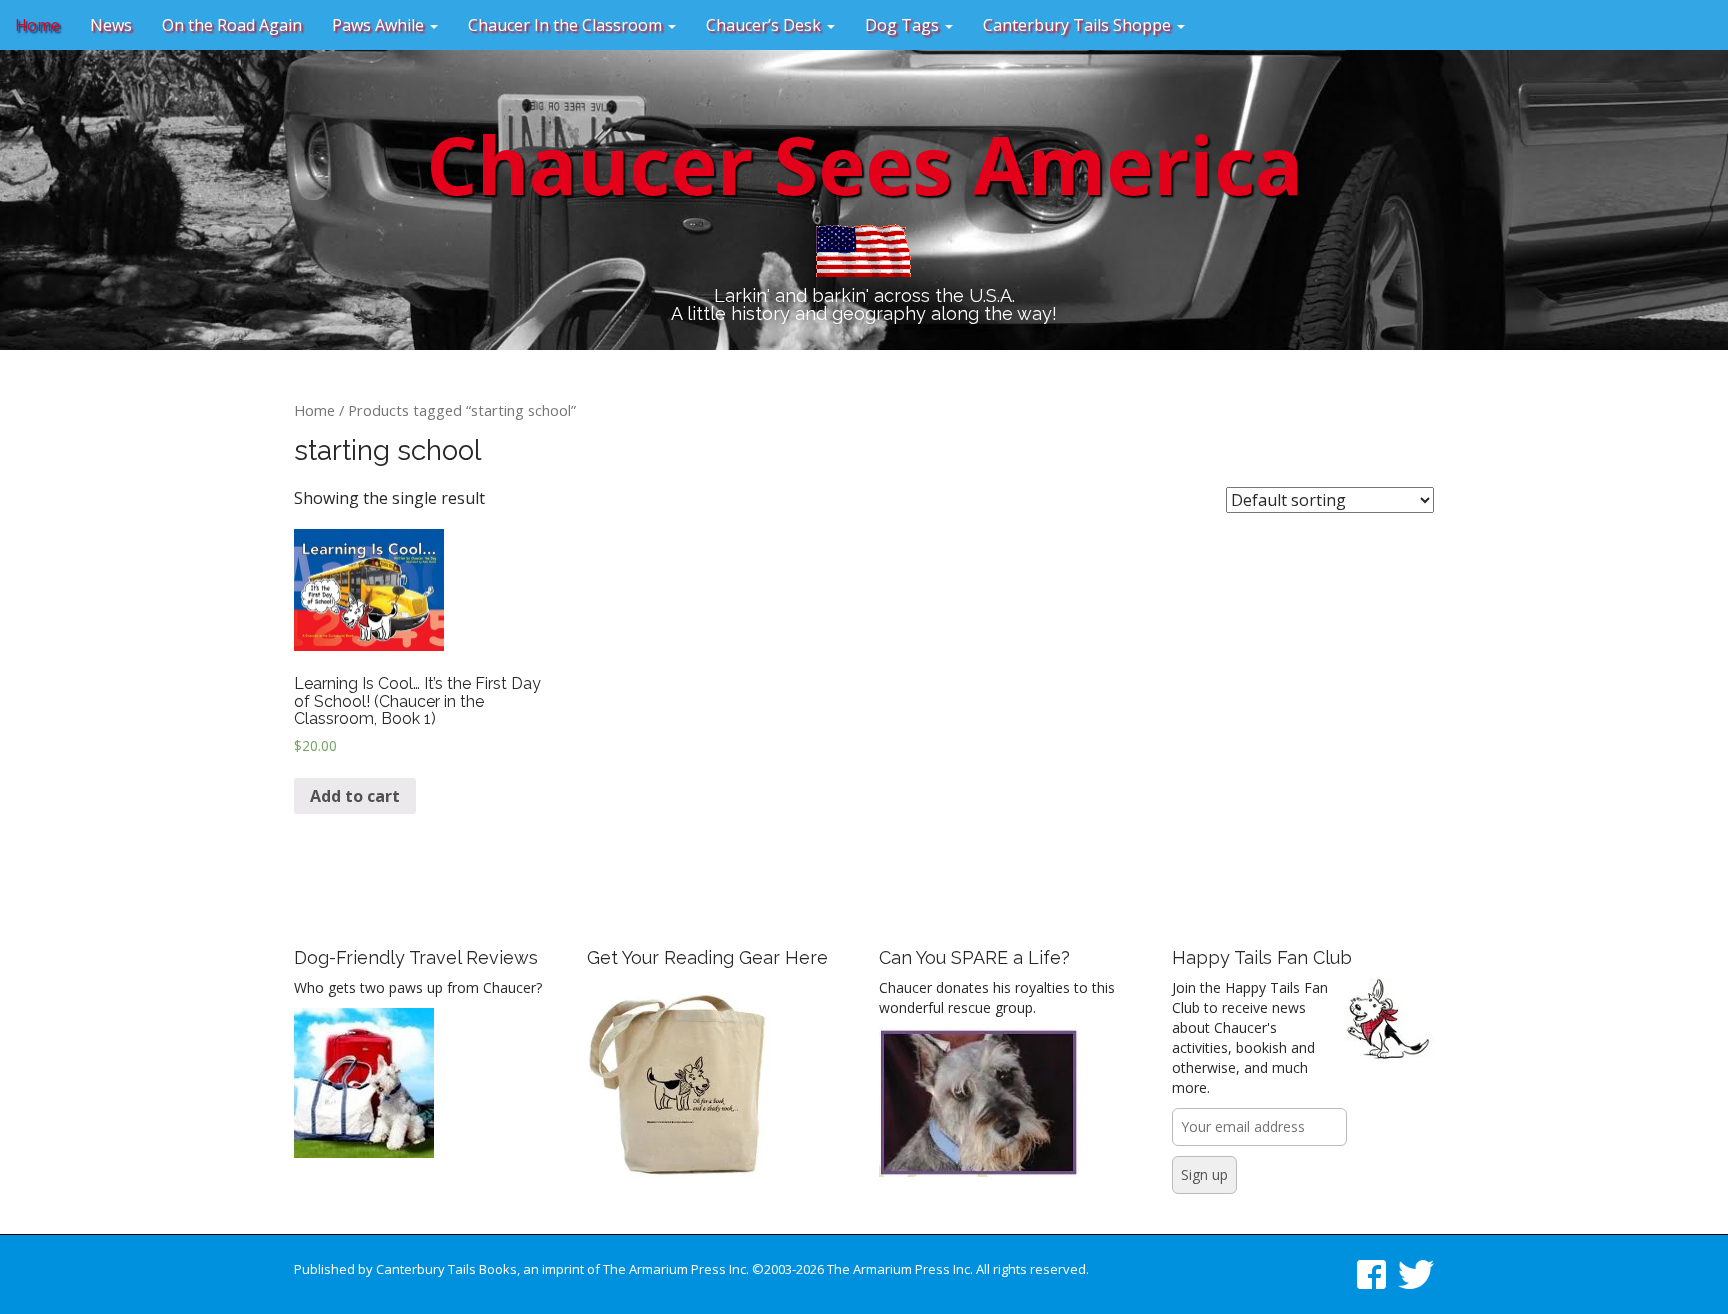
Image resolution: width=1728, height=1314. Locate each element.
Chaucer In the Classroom (567, 25)
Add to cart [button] (355, 796)
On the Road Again (232, 25)
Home (37, 25)
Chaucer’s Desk (765, 25)
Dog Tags (904, 25)
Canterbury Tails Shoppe (1079, 25)
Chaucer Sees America (864, 163)
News (111, 25)
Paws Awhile (380, 25)
